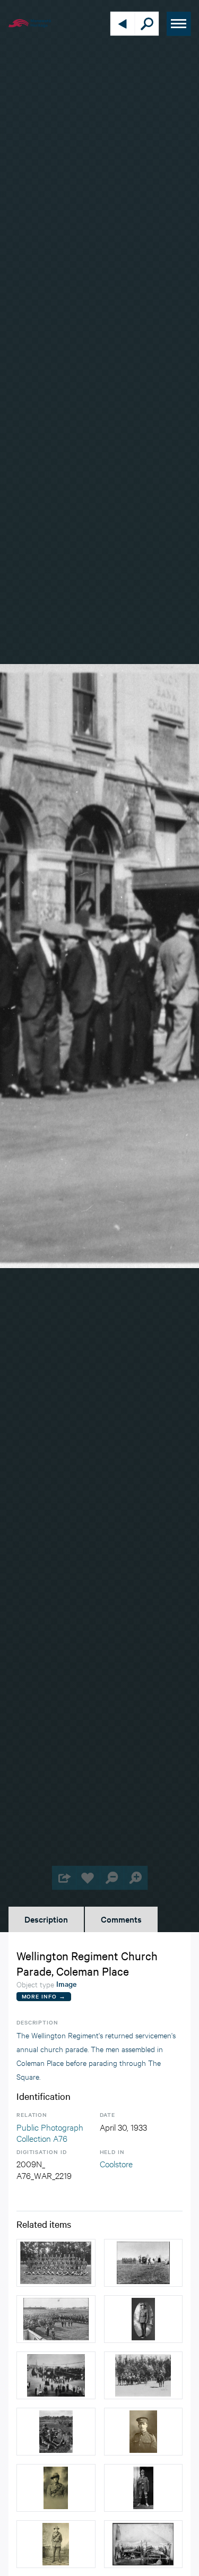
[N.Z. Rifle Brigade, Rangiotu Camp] (144, 2263)
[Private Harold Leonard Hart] (56, 2544)
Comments (121, 1919)
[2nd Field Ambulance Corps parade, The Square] (56, 2375)
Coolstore (116, 2163)
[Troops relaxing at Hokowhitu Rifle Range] (56, 2432)
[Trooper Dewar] (56, 2488)
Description (46, 1919)
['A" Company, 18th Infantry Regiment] (56, 2263)
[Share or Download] (64, 1878)
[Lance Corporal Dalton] (144, 2319)
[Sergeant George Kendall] (144, 2488)
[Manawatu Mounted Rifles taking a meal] (144, 2544)
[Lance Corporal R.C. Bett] (144, 2432)
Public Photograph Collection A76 (50, 2133)
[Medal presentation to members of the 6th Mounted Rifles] (56, 2319)
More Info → (44, 1996)
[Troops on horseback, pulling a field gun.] (144, 2375)
